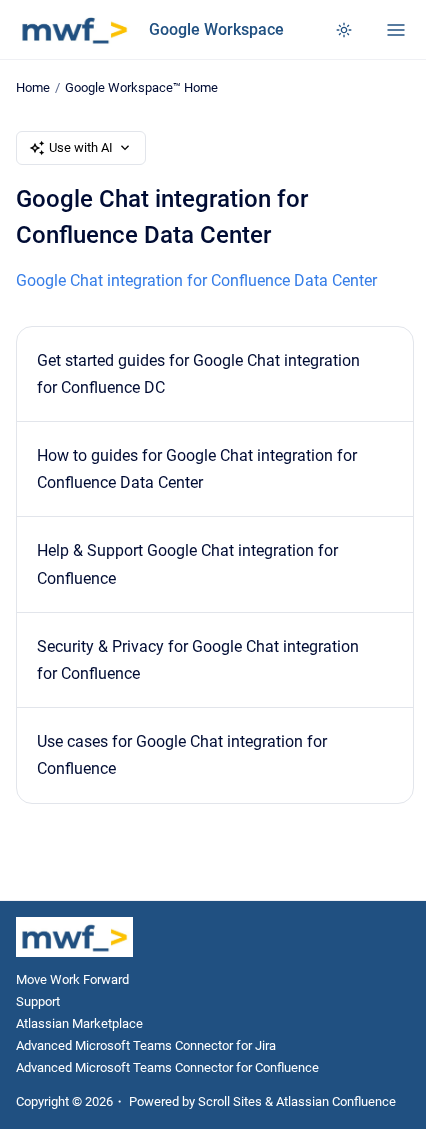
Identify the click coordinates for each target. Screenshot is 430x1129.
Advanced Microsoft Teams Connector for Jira (146, 1045)
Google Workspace (216, 29)
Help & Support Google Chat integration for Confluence (187, 564)
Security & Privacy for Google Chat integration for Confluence (198, 660)
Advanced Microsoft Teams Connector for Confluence (167, 1067)
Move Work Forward (72, 979)
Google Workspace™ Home (141, 87)
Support (38, 1001)
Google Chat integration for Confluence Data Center (196, 280)
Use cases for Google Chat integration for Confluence (182, 755)
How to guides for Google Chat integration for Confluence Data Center (197, 469)
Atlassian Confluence (336, 1101)
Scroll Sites (230, 1101)
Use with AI (81, 147)
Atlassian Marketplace (79, 1023)
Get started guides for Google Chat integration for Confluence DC (198, 374)
